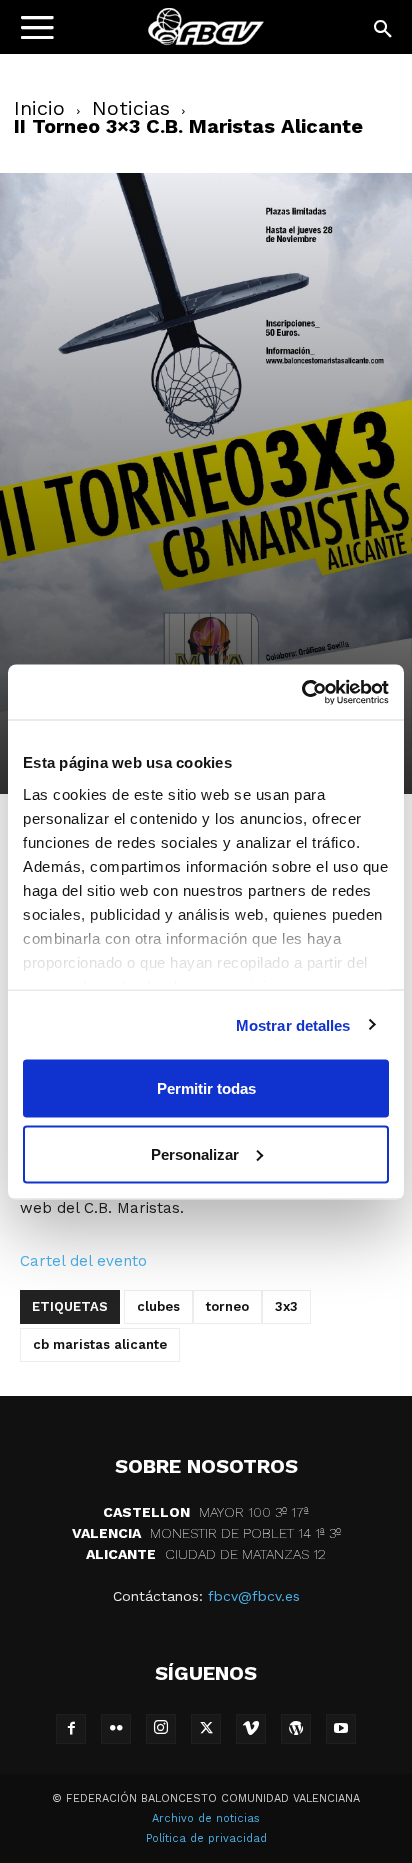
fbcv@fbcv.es (254, 1596)
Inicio (39, 108)
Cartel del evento (83, 1261)
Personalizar (195, 1153)
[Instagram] (161, 1729)
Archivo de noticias (206, 1818)
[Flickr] (116, 1729)
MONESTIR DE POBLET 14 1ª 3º (206, 1533)
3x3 (286, 1306)
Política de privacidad (206, 1838)
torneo (227, 1306)
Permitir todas (206, 1088)
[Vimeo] (251, 1729)
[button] (384, 30)
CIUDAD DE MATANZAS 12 (206, 1554)
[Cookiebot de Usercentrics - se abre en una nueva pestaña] (301, 692)
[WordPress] (296, 1729)
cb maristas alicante (100, 1344)
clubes (158, 1306)
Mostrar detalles (293, 1024)
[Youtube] (341, 1729)
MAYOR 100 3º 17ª (206, 1512)
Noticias (131, 108)
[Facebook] (71, 1729)
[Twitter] (206, 1729)
